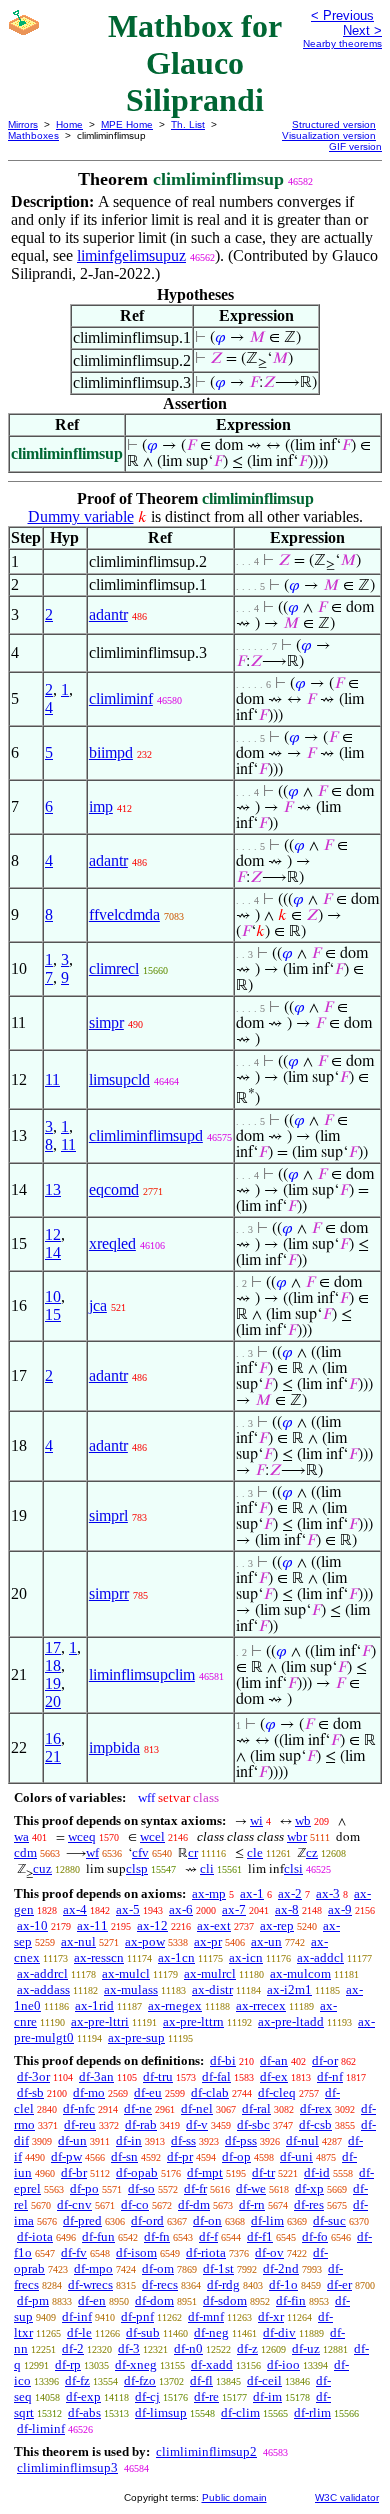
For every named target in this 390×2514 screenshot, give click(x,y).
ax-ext (214, 1925)
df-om (158, 2268)
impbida (114, 1747)
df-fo (315, 2236)
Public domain (234, 2497)
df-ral (256, 2108)
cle (255, 1852)
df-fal (216, 2076)
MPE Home (127, 124)
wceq (82, 1836)
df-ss (183, 2140)
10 (53, 1296)
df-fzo (140, 2380)
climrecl (114, 968)
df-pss (241, 2140)
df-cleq (277, 2092)
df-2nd (281, 2268)
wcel (152, 1836)
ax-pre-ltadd (291, 2021)
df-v (197, 2124)
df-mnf (206, 2316)
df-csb (315, 2124)
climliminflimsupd (146, 1135)
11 (52, 1079)
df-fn (157, 2236)
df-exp (83, 2396)
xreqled (112, 1243)
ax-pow (145, 1941)
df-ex (274, 2076)
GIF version (355, 146)
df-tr (263, 2172)
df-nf (330, 2076)
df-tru (158, 2076)
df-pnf (137, 2316)
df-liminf (41, 2428)
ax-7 (234, 1909)
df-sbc (253, 2124)
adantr (108, 614)
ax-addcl (320, 1957)
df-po (84, 2188)
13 (53, 1189)
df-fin (291, 2300)
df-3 (129, 2348)
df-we (251, 2188)
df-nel (197, 2108)
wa (21, 1836)
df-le (79, 2332)
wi (256, 1820)
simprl (108, 1515)
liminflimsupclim (142, 1674)
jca (98, 1305)
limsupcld (119, 1079)
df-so (141, 2188)
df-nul (302, 2140)
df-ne (138, 2108)
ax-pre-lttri (100, 2021)
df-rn (252, 2204)
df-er (339, 2284)
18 (53, 1665)
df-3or (33, 2076)
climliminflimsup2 (206, 2451)
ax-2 (290, 1893)
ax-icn (246, 1957)
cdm (25, 1852)
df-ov (269, 2252)
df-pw (66, 2156)
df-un (72, 2140)
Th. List (188, 124)
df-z (247, 2348)
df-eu (148, 2092)
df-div (279, 2332)
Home (69, 124)
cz (312, 1852)
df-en (92, 2300)
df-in (129, 2140)
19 (53, 1683)
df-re (206, 2396)
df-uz (306, 2348)
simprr (109, 1593)
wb (303, 1820)
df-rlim (312, 2412)
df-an (274, 2060)
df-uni (296, 2156)
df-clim (240, 2412)
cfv (140, 1852)
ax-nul (78, 1941)
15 (53, 1314)
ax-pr (208, 1941)
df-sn (124, 2156)
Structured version (334, 124)
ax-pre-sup (136, 2037)
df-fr (195, 2188)
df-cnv (74, 2204)
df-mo (89, 2092)
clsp (137, 1868)
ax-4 (75, 1909)
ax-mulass (131, 1989)
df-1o (283, 2284)
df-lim (267, 2220)
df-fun (98, 2236)
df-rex (316, 2108)
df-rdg (223, 2284)
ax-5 (128, 1909)
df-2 (73, 2348)
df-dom (154, 2300)
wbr (297, 1836)
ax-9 (340, 1909)
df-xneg (136, 2364)
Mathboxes (33, 135)
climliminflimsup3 (67, 2467)
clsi (293, 1868)
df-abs (84, 2412)
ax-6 (181, 1909)
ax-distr (212, 1989)
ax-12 (152, 1925)
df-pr (180, 2156)
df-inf (77, 2316)
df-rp (68, 2364)
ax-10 (32, 1925)
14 (53, 1252)
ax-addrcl (42, 1973)
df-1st (218, 2268)
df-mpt (205, 2172)
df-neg (211, 2332)
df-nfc (79, 2108)
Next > (362, 30)
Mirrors (23, 124)
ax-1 (252, 1893)
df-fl (201, 2380)
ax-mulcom (300, 1973)
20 (53, 1701)
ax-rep (277, 1925)
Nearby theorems (342, 43)
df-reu (80, 2124)
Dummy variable (81, 516)
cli (207, 1868)
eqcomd (114, 1189)
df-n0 (188, 2348)
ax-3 (328, 1893)
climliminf (121, 698)
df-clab (210, 2092)
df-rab (141, 2124)
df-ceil (264, 2380)
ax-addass (43, 1989)
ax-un (266, 1941)
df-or (325, 2060)
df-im (267, 2396)
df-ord (147, 2220)
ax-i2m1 (289, 1989)
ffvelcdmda (124, 914)
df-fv (74, 2252)
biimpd (111, 752)
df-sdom (225, 2300)
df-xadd (212, 2364)
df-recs (160, 2284)
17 (53, 1647)
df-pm (33, 2300)
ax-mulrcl (210, 1973)
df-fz (77, 2380)
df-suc (329, 2220)
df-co (135, 2204)
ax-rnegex (175, 2005)
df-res (309, 2204)
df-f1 (260, 2236)
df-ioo (283, 2364)
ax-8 (287, 1909)
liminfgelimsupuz (131, 255)
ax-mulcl (126, 1973)
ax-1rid (94, 2005)
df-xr (271, 2316)
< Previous (342, 15)
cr (193, 1852)
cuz (42, 1868)
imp (101, 806)
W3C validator (347, 2497)
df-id (317, 2172)
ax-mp (209, 1893)
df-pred (82, 2220)
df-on (207, 2220)
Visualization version (329, 135)
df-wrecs (90, 2284)
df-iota (35, 2236)
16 (53, 1738)
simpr (106, 1022)
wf (92, 1852)
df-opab (137, 2172)
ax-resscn (99, 1957)
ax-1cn (176, 1957)
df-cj (147, 2396)
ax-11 (92, 1925)
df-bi (223, 2060)
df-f (208, 2236)
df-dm (194, 2204)
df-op (236, 2156)
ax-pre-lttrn (193, 2021)
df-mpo (93, 2268)
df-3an (96, 2076)
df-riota (206, 2252)
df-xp (309, 2188)
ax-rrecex (261, 2005)
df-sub (143, 2332)
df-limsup (161, 2412)
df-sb (30, 2092)
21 (53, 1756)
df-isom (136, 2252)
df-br (74, 2172)
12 (53, 1234)
